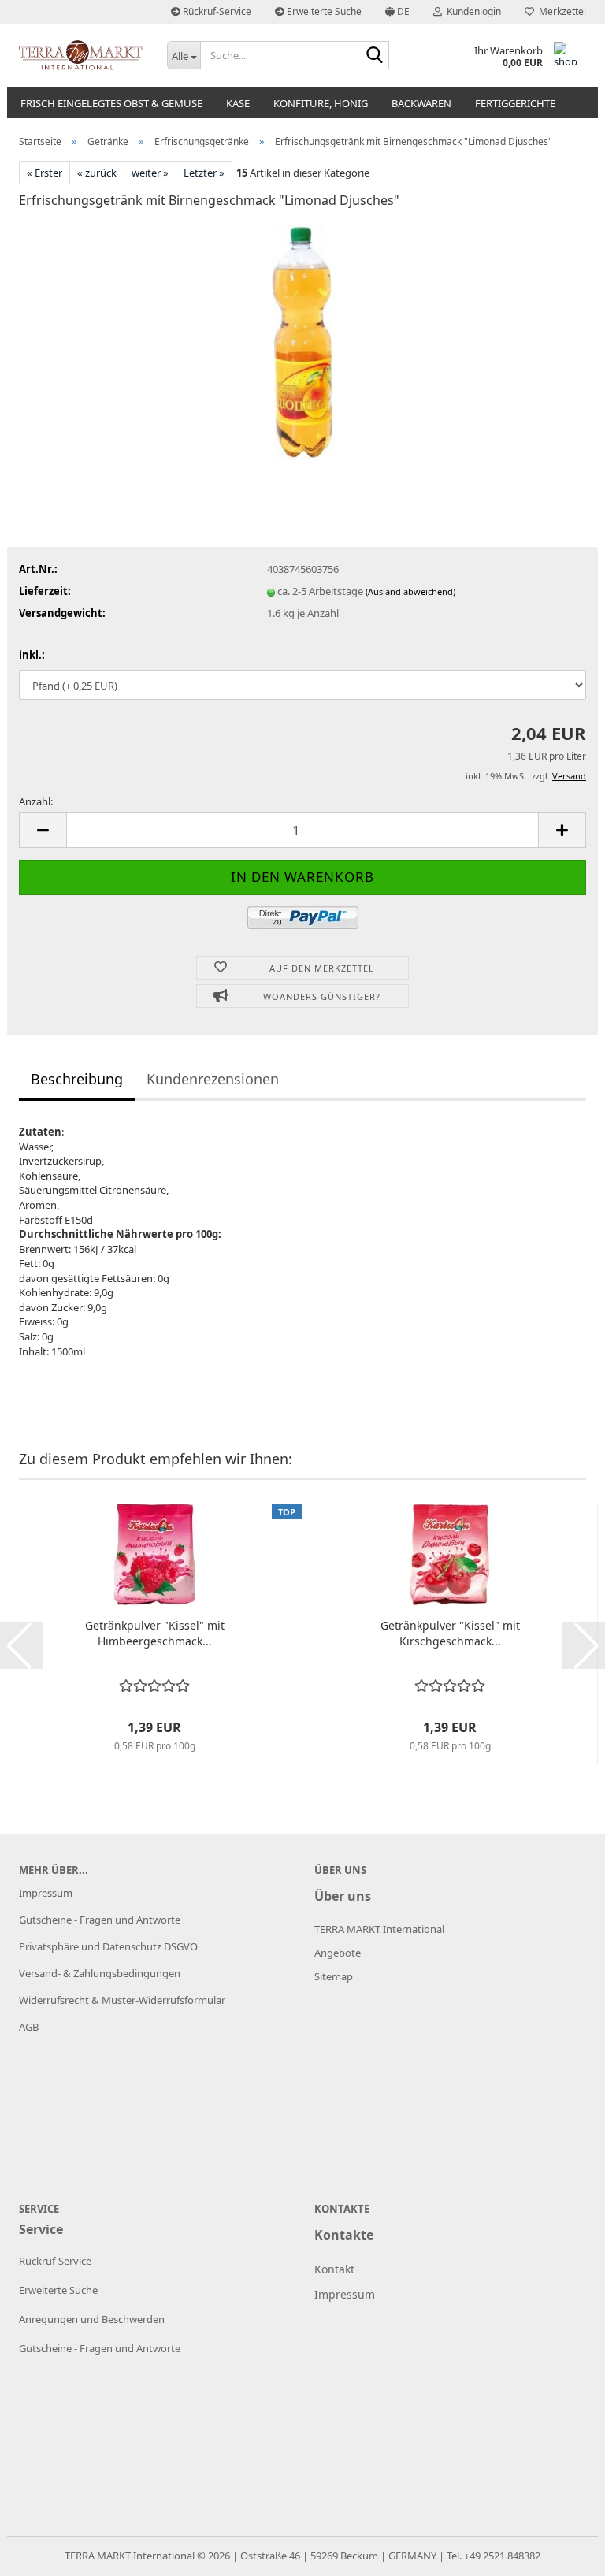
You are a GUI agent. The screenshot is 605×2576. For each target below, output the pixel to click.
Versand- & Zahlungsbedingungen (100, 1973)
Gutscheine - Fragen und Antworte (100, 1920)
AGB (29, 2027)
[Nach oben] (562, 2552)
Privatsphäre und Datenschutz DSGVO (108, 1946)
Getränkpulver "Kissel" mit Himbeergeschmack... (155, 1633)
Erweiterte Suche (323, 11)
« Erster (45, 173)
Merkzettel (560, 11)
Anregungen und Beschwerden (92, 2319)
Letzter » (204, 173)
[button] (397, 12)
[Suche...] (374, 56)
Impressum (46, 1893)
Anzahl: (36, 801)
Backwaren (421, 103)
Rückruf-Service (216, 11)
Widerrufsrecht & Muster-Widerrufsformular (122, 2000)
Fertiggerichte (515, 103)
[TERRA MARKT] (81, 55)
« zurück (97, 173)
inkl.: (32, 655)
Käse (238, 103)
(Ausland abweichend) (410, 591)
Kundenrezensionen (213, 1079)
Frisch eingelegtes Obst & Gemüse (111, 103)
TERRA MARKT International (130, 2556)
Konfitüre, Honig (321, 103)
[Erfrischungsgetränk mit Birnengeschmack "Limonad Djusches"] (303, 340)
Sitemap (334, 1976)
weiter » (150, 173)
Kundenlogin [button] (471, 11)
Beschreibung (77, 1079)
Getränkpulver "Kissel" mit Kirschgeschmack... (450, 1633)
